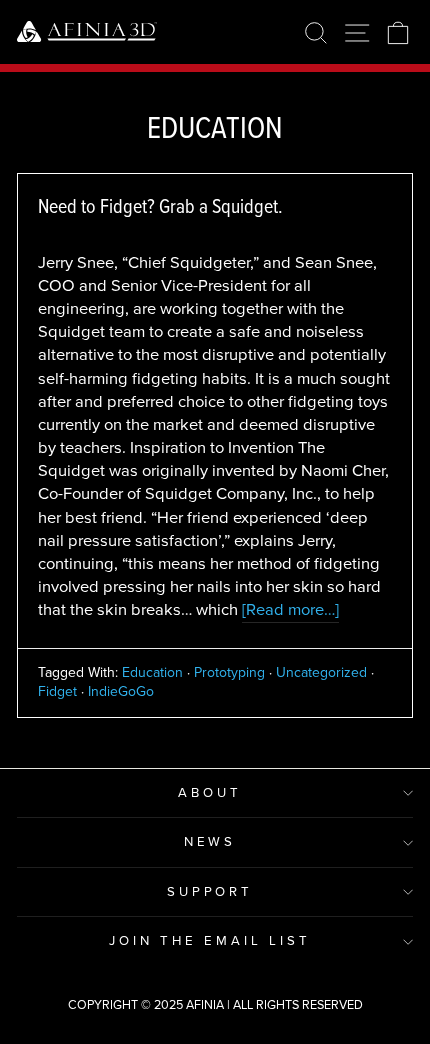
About (210, 792)
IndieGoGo (121, 691)
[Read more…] (290, 610)
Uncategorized (321, 672)
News (210, 841)
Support (210, 891)
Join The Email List (210, 940)
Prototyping (229, 672)
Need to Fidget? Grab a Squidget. (160, 206)
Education (152, 672)
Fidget (57, 691)
